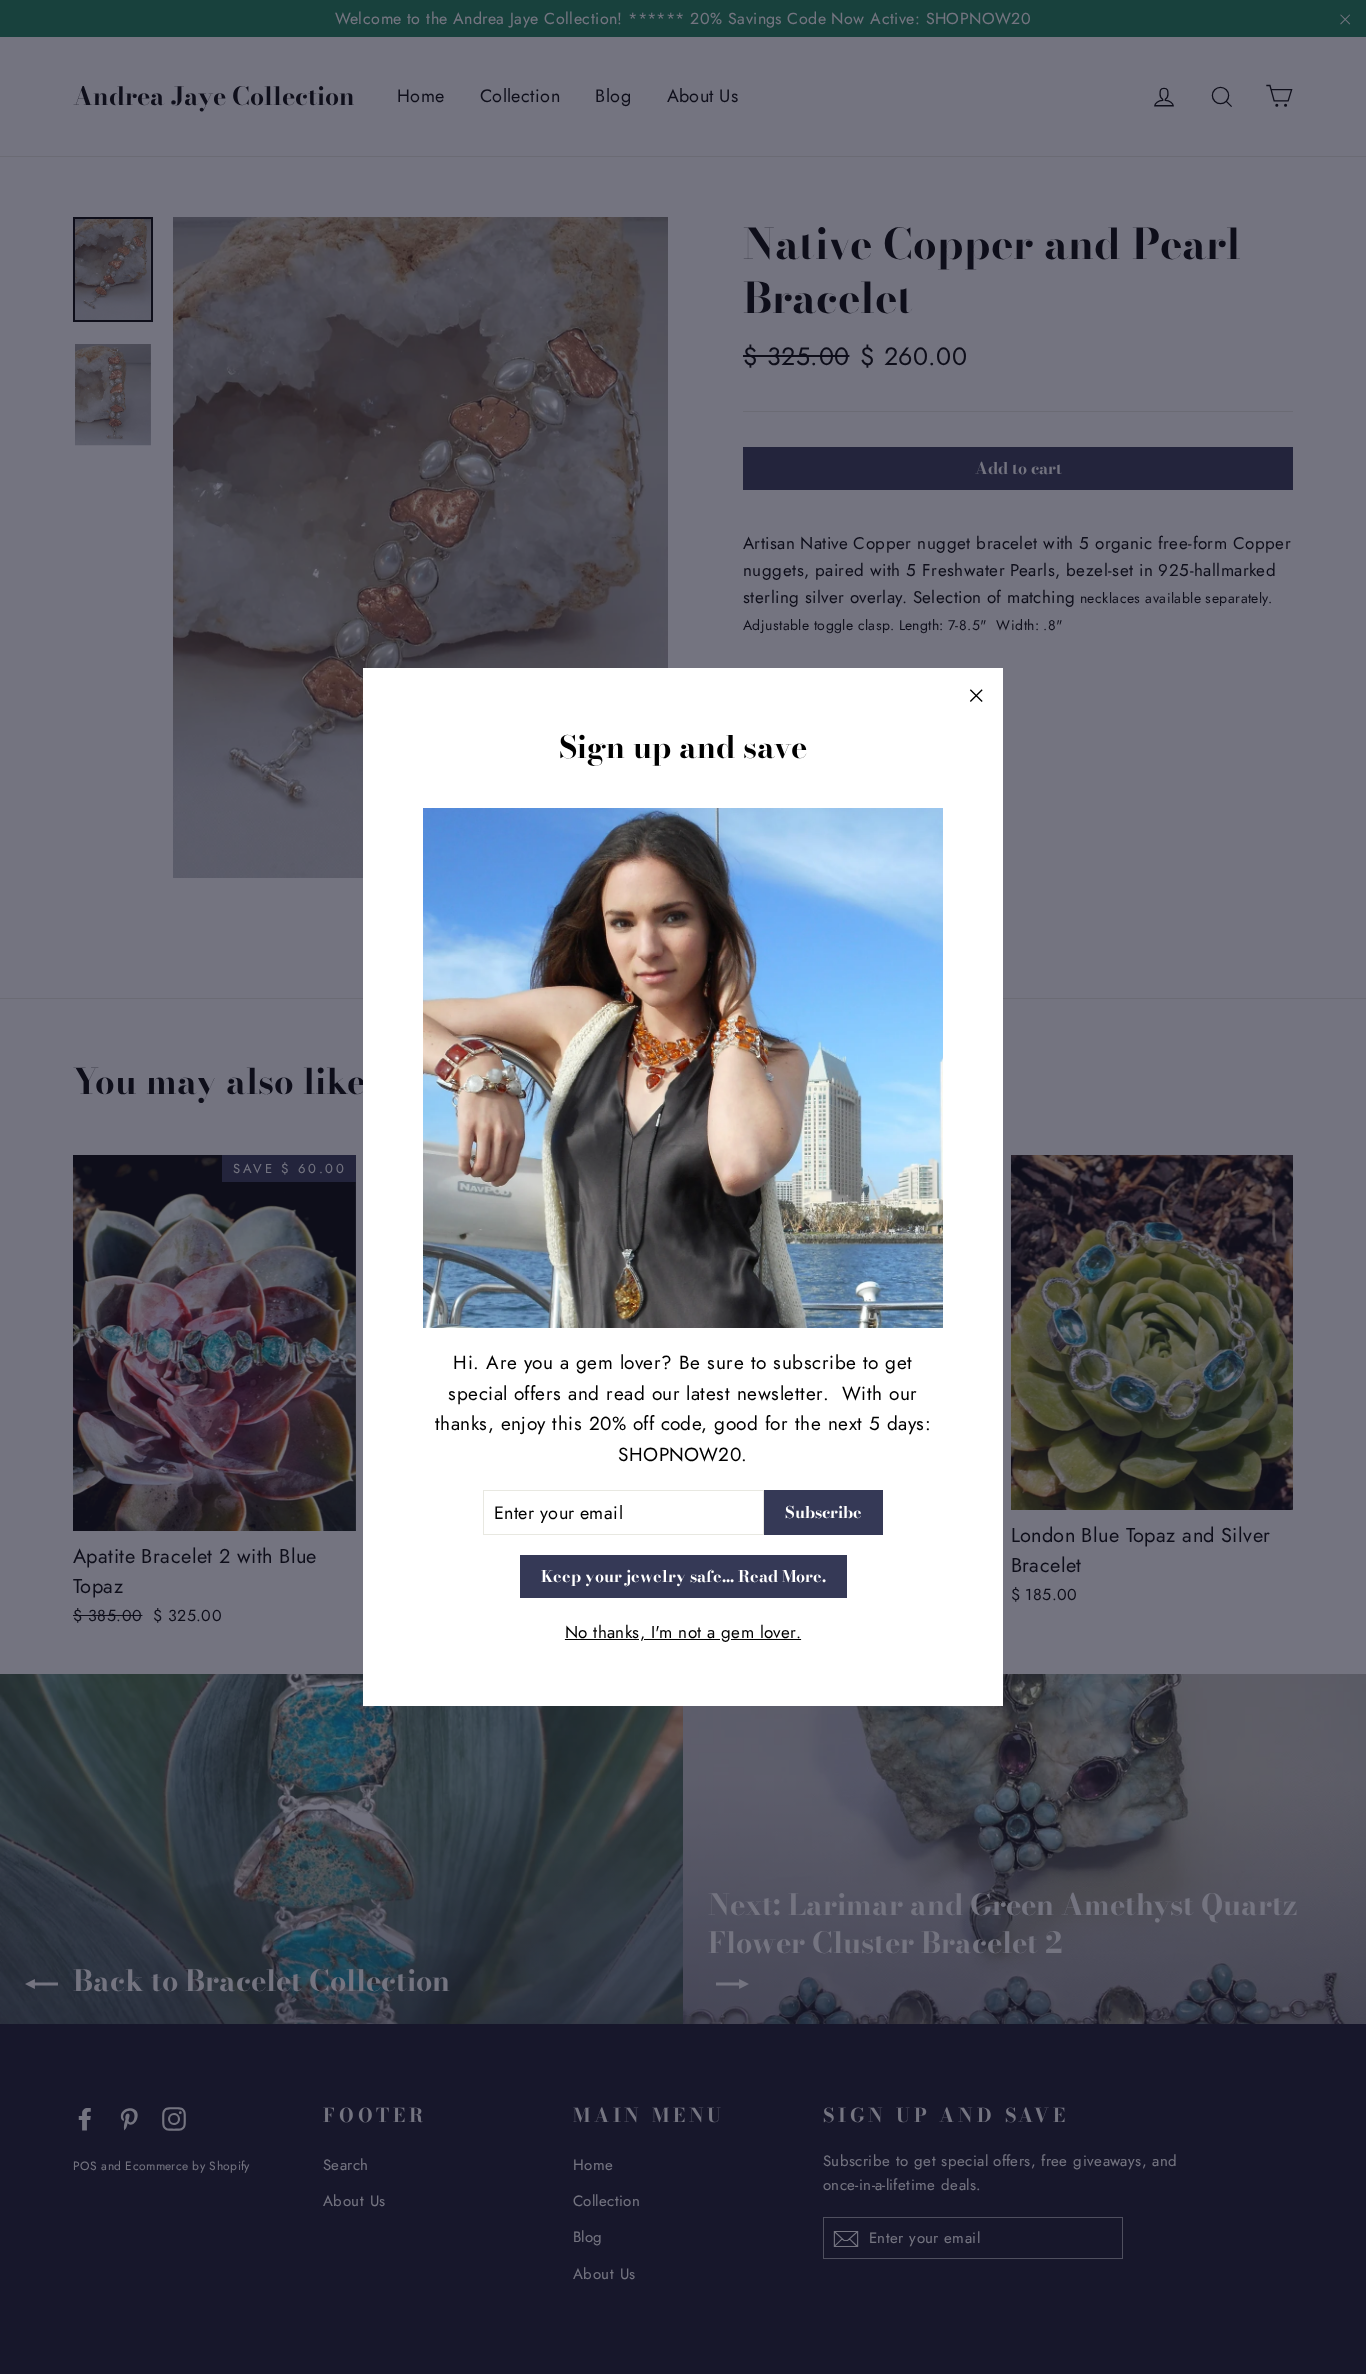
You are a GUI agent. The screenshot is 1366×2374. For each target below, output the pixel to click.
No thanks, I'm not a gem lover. (683, 1631)
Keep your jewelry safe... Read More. (683, 1575)
